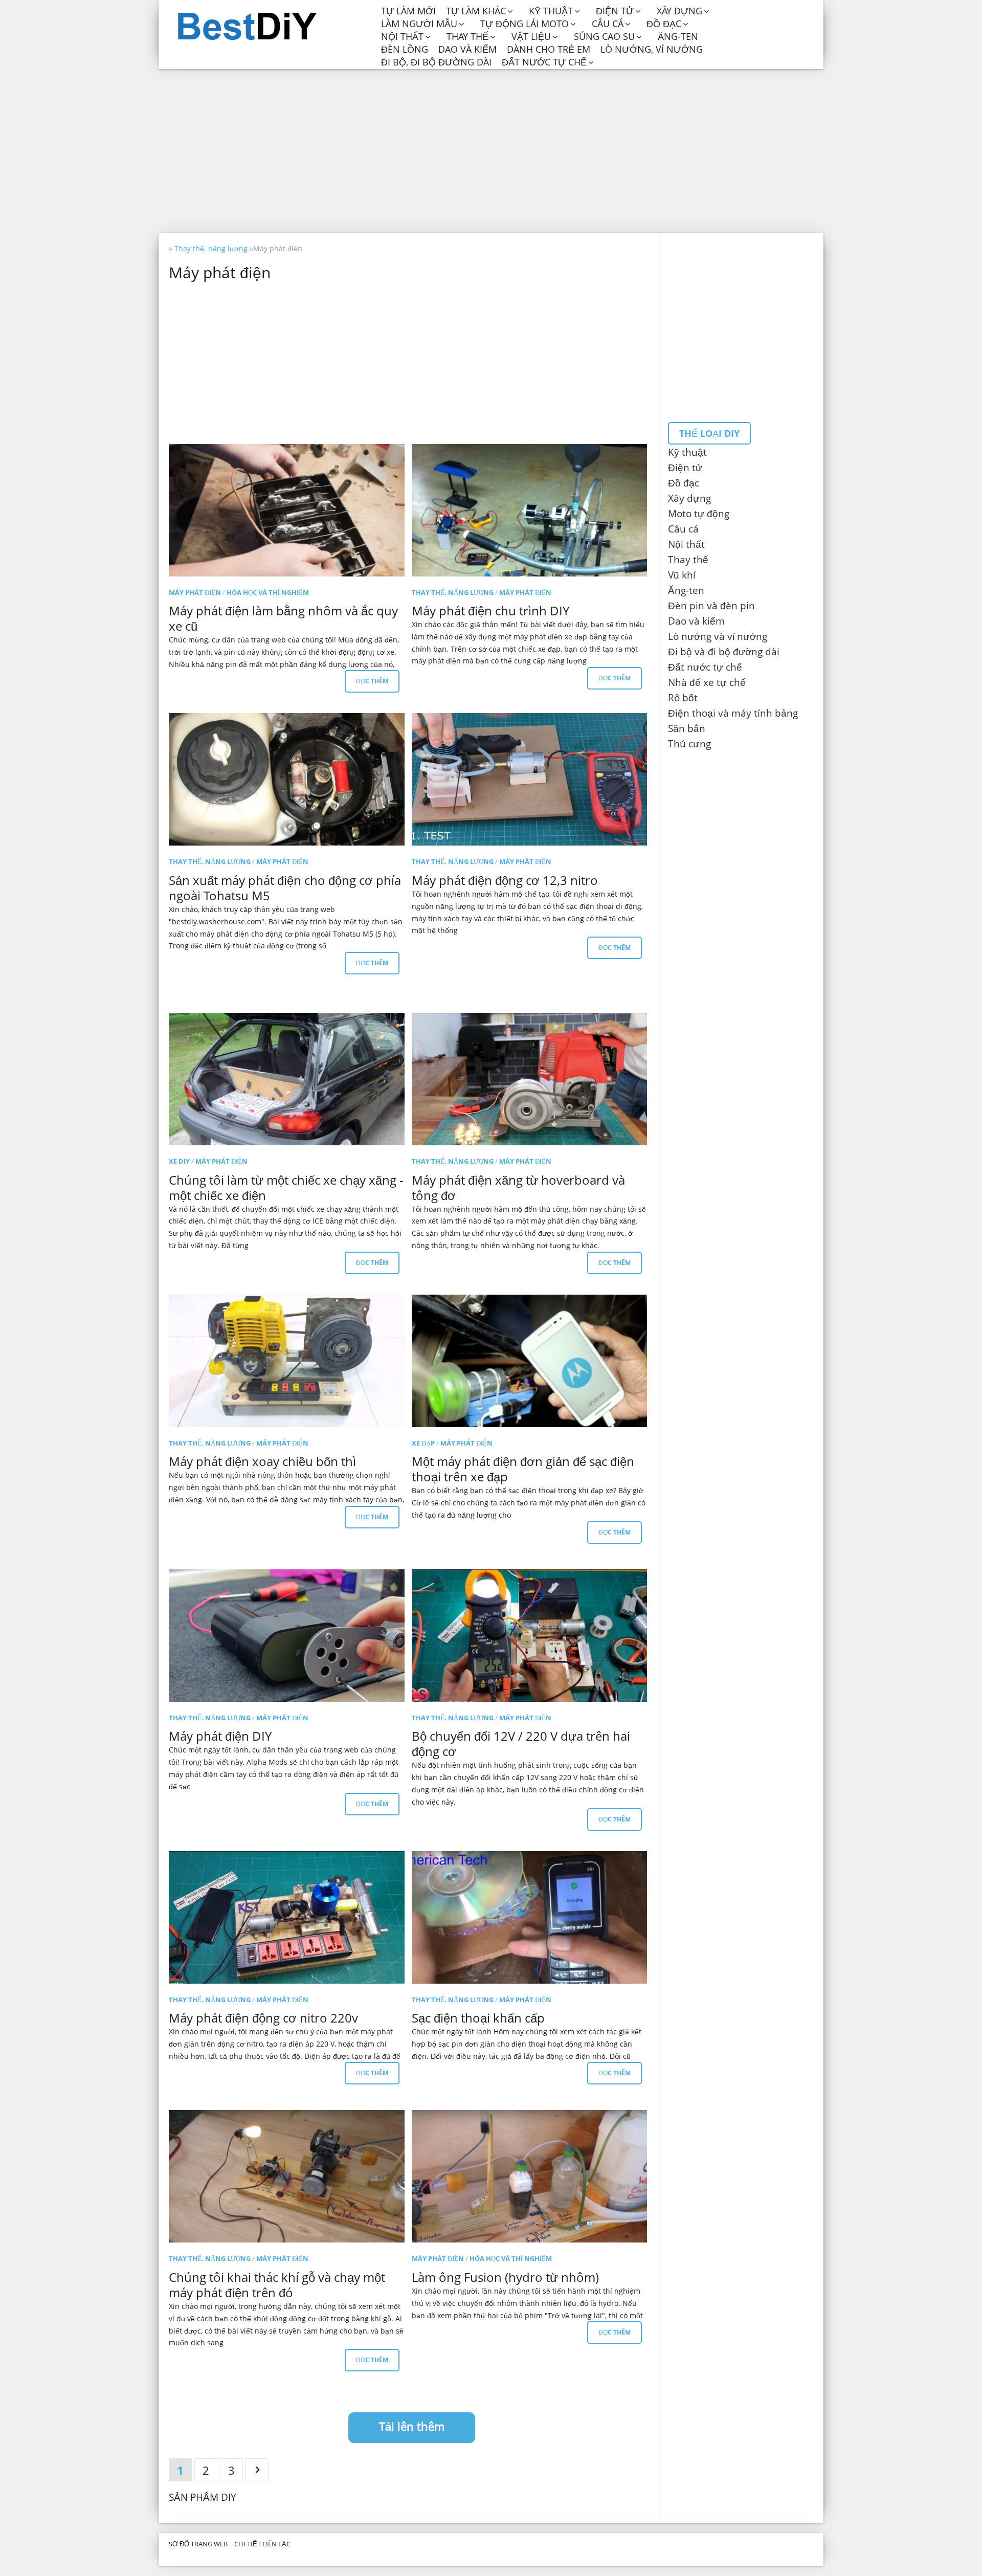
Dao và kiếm (467, 49)
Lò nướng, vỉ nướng (652, 49)
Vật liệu (531, 37)
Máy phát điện (195, 592)
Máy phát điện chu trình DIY (490, 610)
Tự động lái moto (525, 24)
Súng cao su (604, 37)
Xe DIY (179, 1161)
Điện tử (615, 11)
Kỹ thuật (551, 11)
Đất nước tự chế (544, 62)
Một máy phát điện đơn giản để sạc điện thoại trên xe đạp (523, 1469)
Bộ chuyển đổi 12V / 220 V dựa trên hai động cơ (521, 1744)
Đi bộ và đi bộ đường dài (724, 652)
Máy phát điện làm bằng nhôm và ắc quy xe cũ (283, 618)
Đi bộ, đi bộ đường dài (436, 62)
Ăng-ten (678, 37)
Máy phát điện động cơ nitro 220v (263, 2018)
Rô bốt (683, 698)
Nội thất (402, 37)
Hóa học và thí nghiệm (268, 592)
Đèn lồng (405, 49)
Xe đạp (423, 1443)
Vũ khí (682, 575)
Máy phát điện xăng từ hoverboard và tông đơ (518, 1187)
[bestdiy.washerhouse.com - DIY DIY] (272, 27)
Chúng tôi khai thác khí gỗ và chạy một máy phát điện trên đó (277, 2285)
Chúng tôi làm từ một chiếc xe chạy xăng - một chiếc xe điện (286, 1187)
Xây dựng (679, 11)
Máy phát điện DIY (220, 1736)
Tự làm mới (408, 11)
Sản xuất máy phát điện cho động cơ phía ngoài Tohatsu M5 (285, 888)
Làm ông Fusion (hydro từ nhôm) (505, 2277)
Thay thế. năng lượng (453, 592)
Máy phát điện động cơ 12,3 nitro (505, 880)
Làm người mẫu (419, 24)
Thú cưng (689, 744)
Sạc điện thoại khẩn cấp (478, 2018)
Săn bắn (687, 728)
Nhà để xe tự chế (707, 682)
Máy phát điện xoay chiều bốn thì (262, 1461)
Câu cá (608, 24)
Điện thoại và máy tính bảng (733, 713)
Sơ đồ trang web (198, 2544)
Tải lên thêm (412, 2426)
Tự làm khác (476, 11)
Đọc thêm (372, 681)
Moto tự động (699, 514)
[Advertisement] (491, 151)
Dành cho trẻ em (549, 49)
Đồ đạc (664, 24)
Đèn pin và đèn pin (711, 606)
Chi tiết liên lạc (262, 2544)
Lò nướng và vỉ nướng (718, 636)
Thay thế (467, 37)
